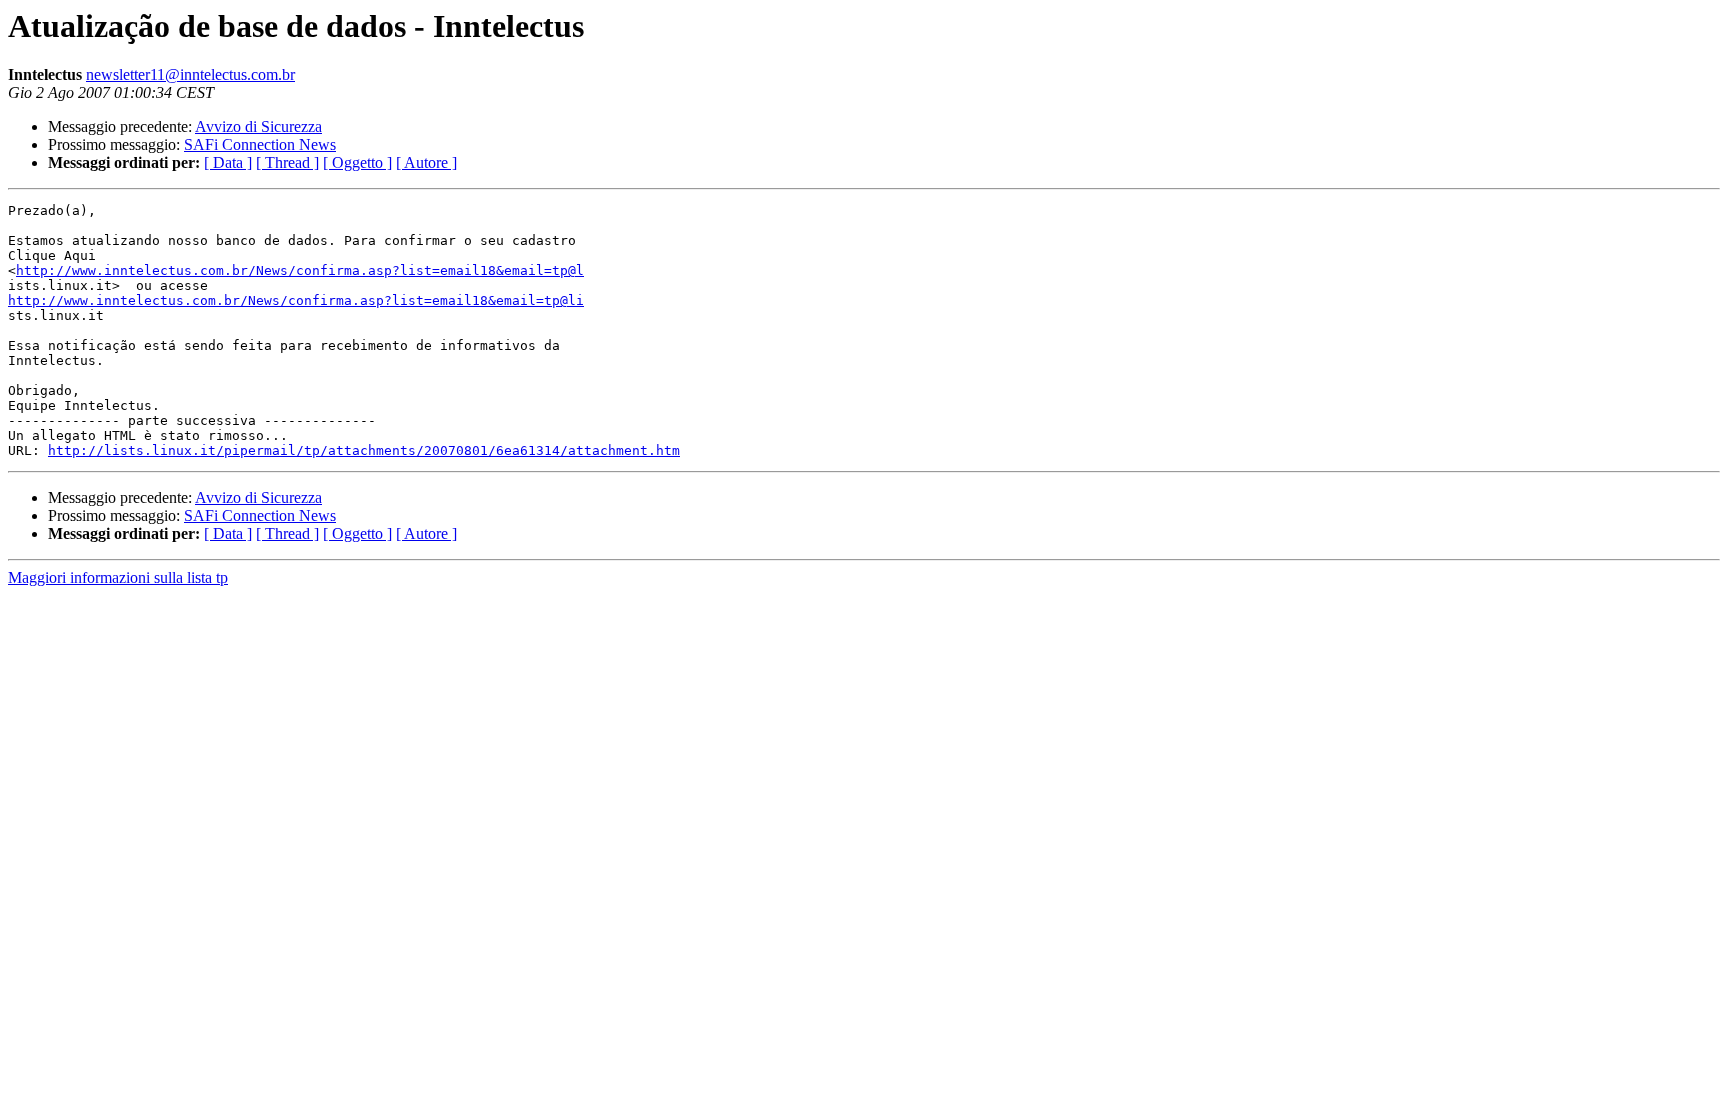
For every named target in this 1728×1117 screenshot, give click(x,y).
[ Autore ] (426, 162)
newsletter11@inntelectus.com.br (190, 74)
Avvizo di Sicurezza (258, 126)
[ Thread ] (287, 162)
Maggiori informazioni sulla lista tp (118, 577)
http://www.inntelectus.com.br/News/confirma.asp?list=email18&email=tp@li (296, 300)
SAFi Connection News (260, 144)
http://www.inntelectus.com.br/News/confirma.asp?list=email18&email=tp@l (300, 270)
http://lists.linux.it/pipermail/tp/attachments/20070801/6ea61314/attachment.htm (364, 450)
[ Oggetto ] (357, 162)
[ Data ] (228, 162)
